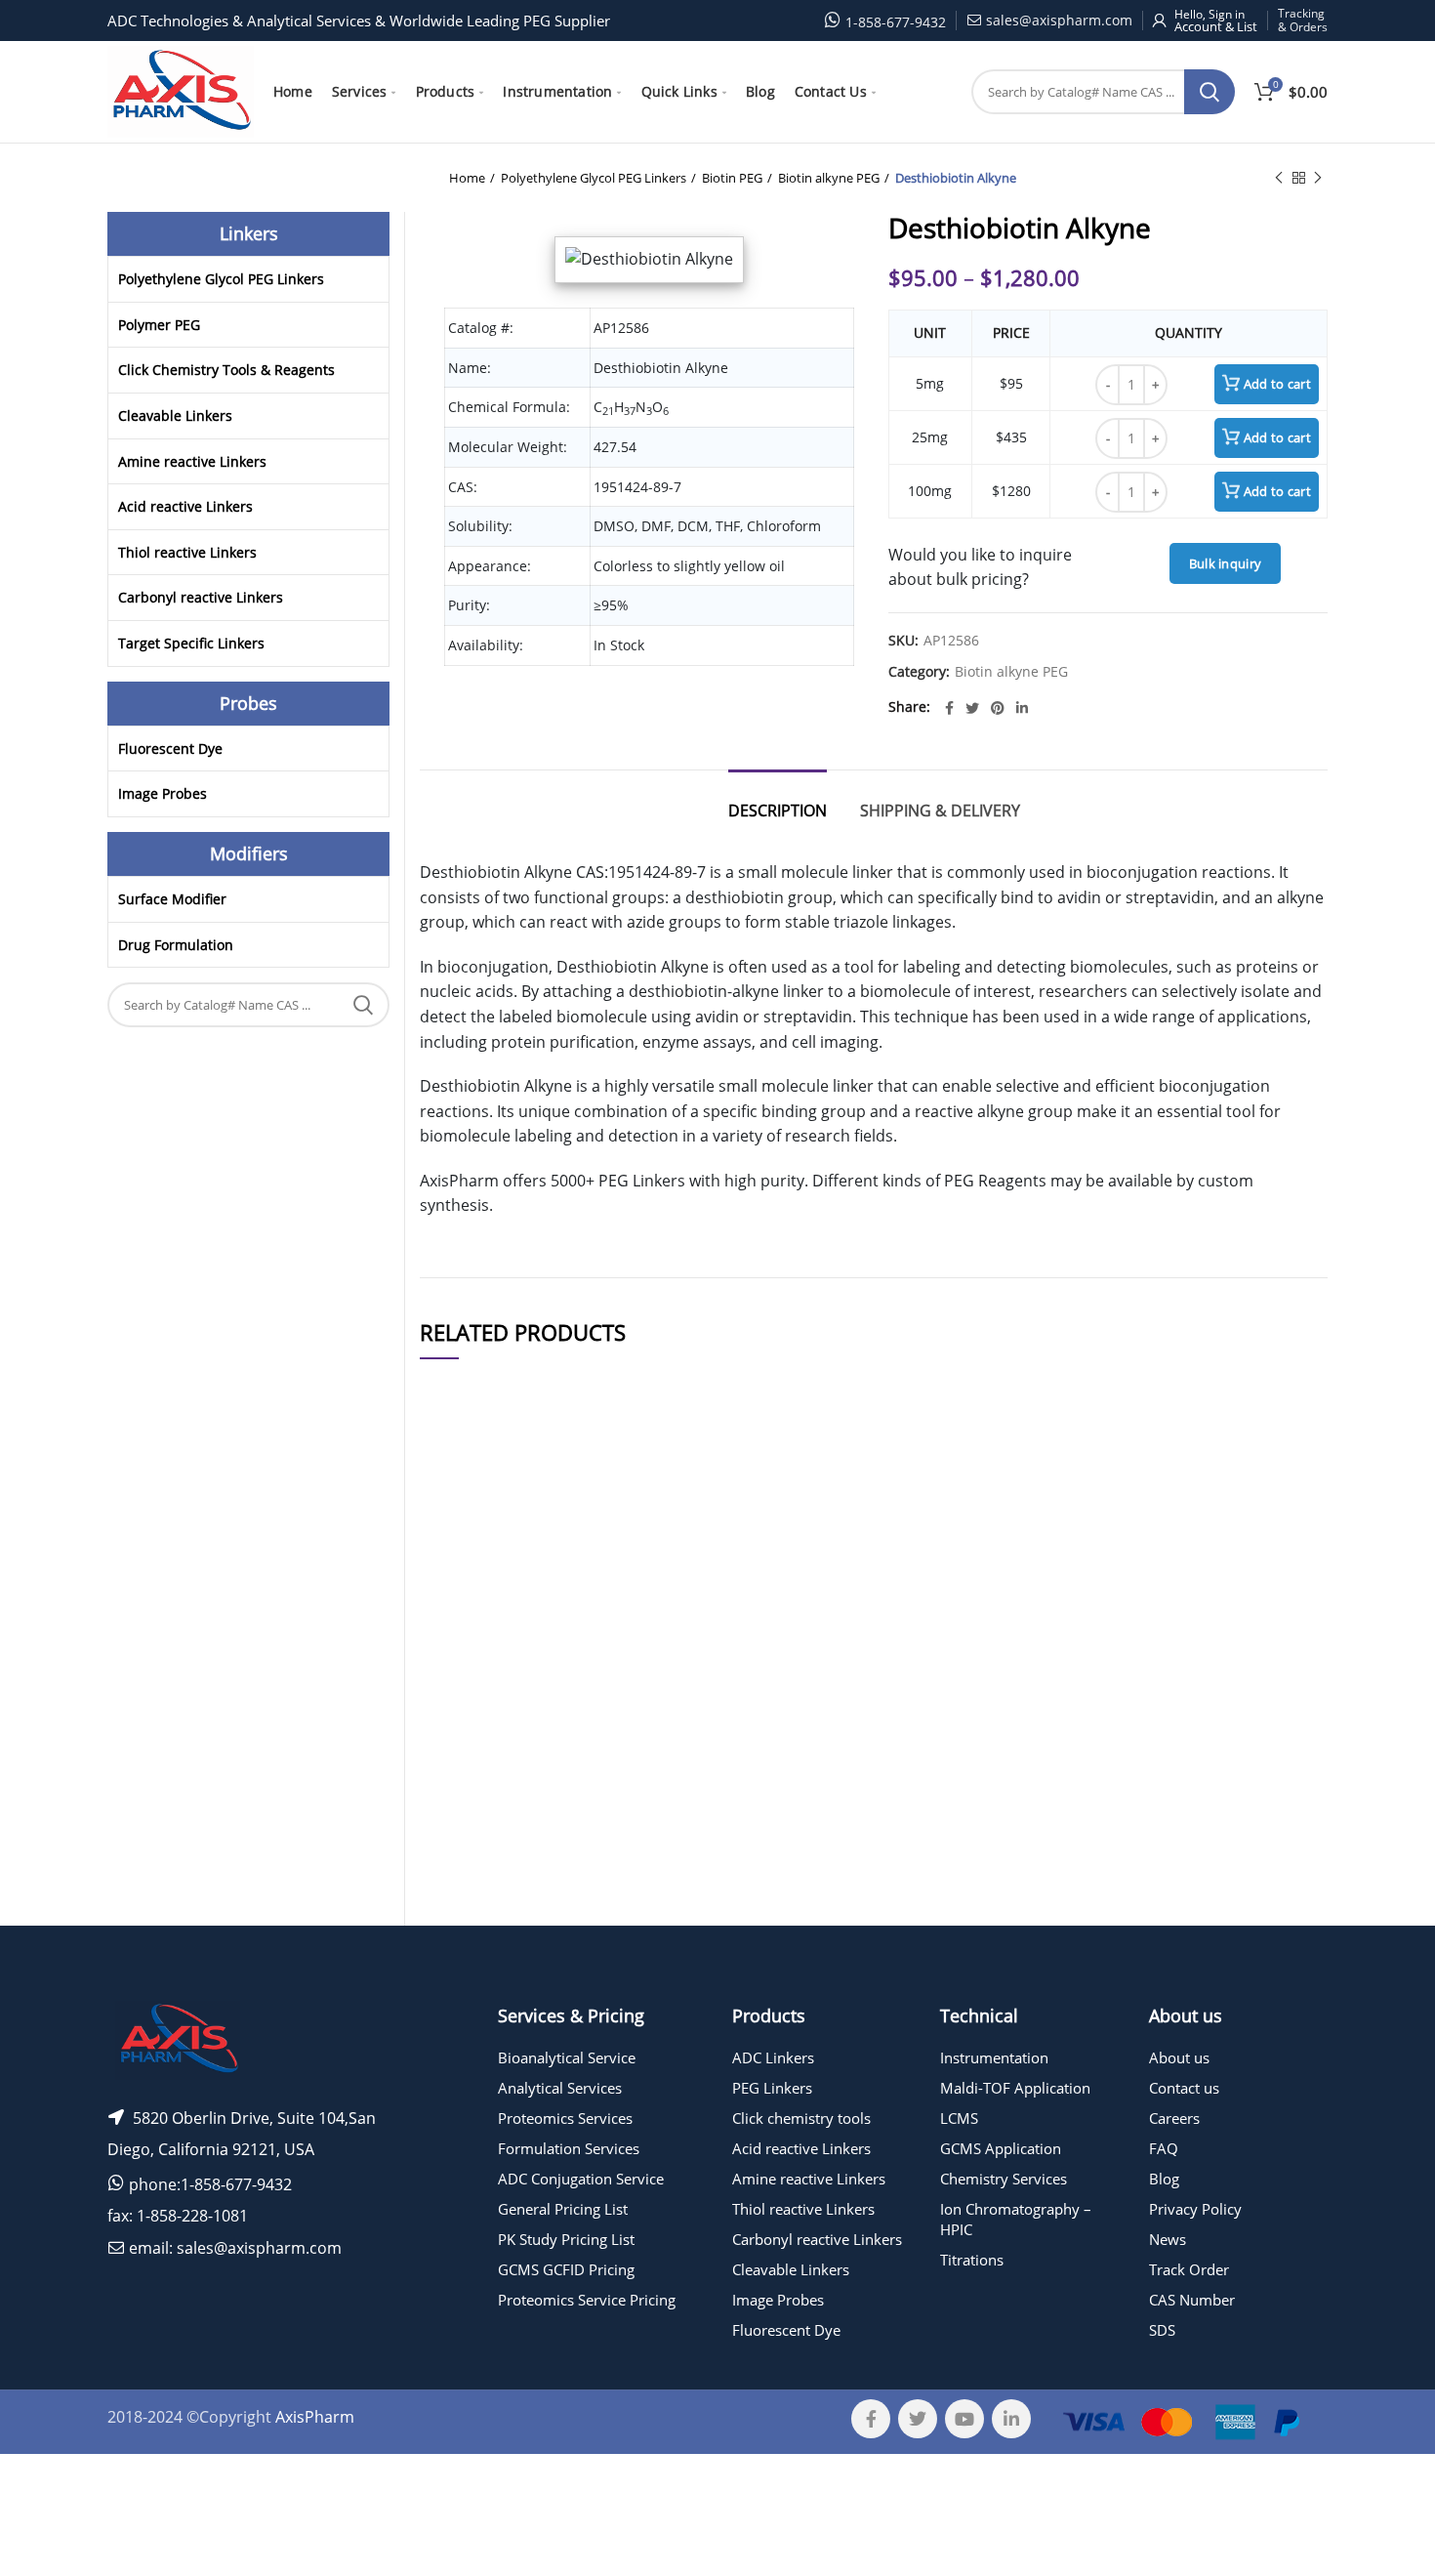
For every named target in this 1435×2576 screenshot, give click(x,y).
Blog (1164, 2179)
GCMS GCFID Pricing (566, 2269)
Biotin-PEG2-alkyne (610, 1791)
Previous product (1279, 178)
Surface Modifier (172, 899)
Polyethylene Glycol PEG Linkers (594, 178)
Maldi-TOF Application (1015, 2088)
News (1168, 2239)
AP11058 (459, 1866)
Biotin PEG (732, 178)
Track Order (1189, 2269)
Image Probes (163, 793)
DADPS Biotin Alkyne (610, 1940)
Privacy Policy (1195, 2209)
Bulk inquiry (1226, 563)
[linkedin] (1022, 708)
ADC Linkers (773, 2057)
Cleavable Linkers (175, 415)
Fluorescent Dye (170, 748)
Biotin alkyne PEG (829, 178)
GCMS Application (1001, 2148)
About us (1179, 2057)
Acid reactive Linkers (185, 506)
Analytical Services (560, 2088)
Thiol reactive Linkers (187, 552)
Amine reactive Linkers (192, 461)
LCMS (959, 2118)
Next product (1318, 178)
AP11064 (459, 1940)
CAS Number (1192, 2300)
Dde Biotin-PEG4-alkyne (610, 1866)
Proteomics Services (565, 2118)
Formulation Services (569, 2148)
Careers (1174, 2118)
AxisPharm (315, 2417)
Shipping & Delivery (940, 810)
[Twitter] (972, 708)
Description (778, 810)
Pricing (1272, 1584)
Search (1209, 92)
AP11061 (459, 1731)
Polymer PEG (159, 325)
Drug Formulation (176, 945)
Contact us (1184, 2088)
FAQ (1164, 2148)
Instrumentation (994, 2057)
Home (467, 178)
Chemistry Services (1004, 2179)
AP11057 (459, 1659)
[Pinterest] (998, 708)
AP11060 (459, 1583)
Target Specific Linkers (191, 643)
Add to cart (1277, 384)
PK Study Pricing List (566, 2239)
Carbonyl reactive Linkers (201, 597)
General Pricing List (563, 2209)
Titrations (972, 2260)
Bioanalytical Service (567, 2057)
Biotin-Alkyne (610, 1659)
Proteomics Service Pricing (587, 2300)
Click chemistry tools (801, 2118)
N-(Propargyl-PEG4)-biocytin (610, 1583)
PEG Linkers (772, 2088)
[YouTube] (964, 2419)
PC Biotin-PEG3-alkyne (610, 1731)
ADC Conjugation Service (581, 2179)
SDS (1162, 2330)
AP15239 (459, 1791)
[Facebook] (949, 708)
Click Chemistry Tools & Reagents (226, 370)
